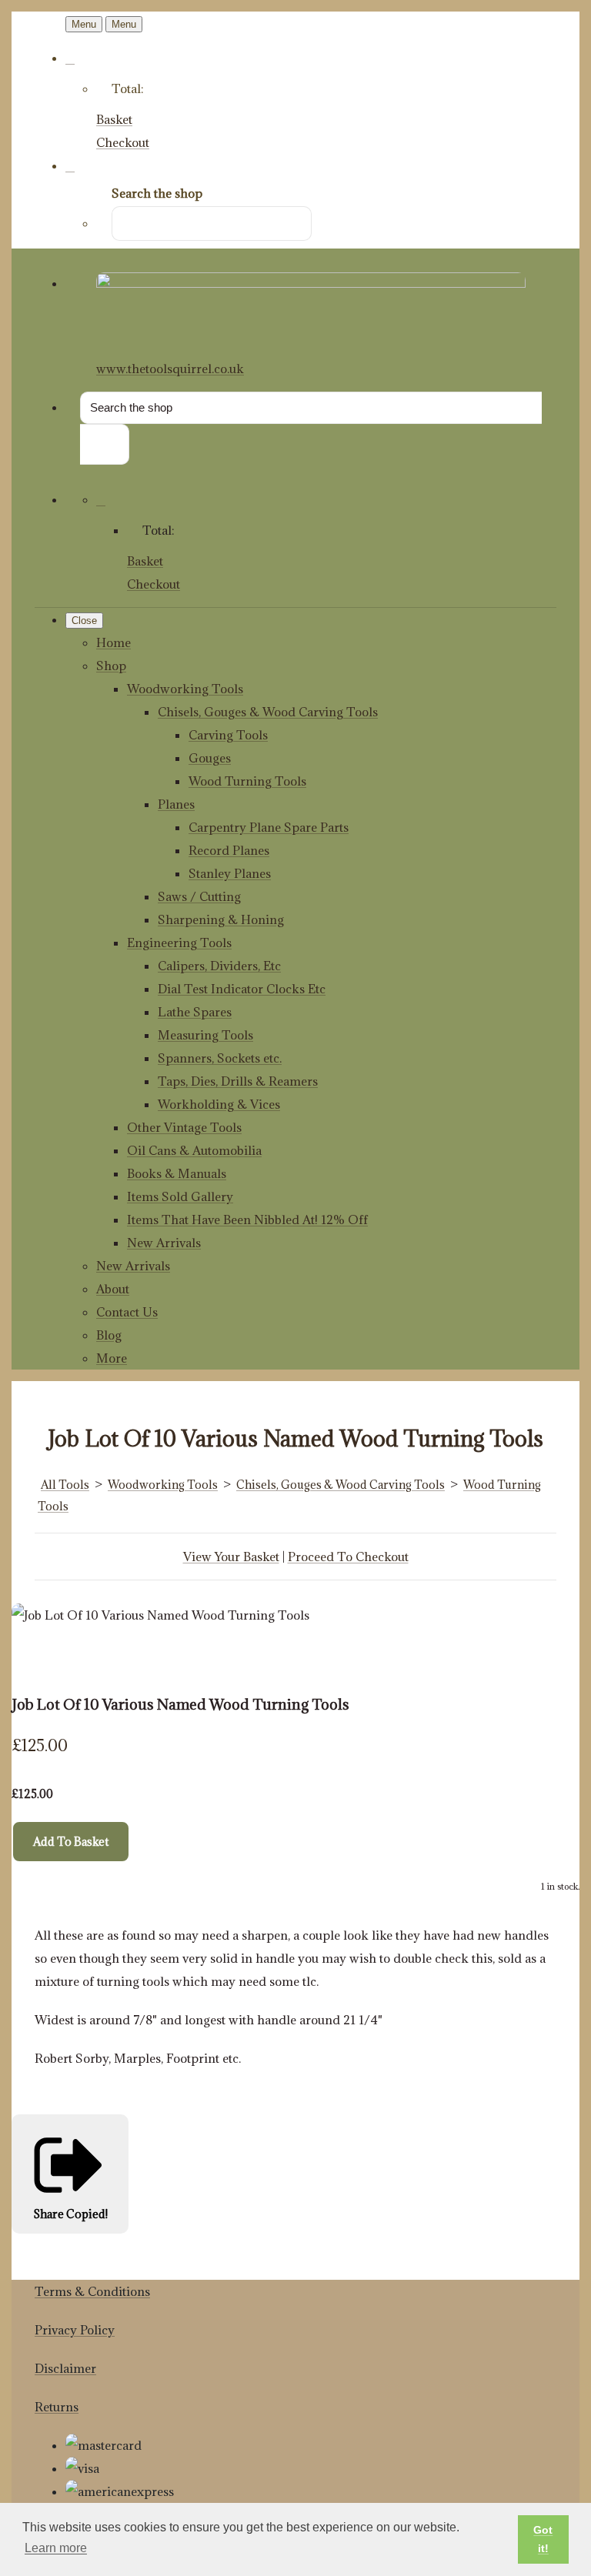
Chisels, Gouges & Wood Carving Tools (268, 712)
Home (114, 642)
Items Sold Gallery (180, 1196)
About (113, 1289)
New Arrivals (164, 1243)
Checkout (123, 142)
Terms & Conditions (92, 2291)
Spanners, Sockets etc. (220, 1058)
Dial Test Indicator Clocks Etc (242, 989)
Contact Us (127, 1312)
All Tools (65, 1485)
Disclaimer (65, 2368)
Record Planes (229, 850)
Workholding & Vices (219, 1104)
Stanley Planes (230, 873)
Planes (176, 804)
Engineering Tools (179, 943)
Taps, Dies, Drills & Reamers (238, 1081)
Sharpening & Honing (221, 919)
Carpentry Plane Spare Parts (269, 827)
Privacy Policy (75, 2330)
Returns (57, 2407)
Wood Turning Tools (247, 781)
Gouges (210, 758)
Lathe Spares (195, 1012)
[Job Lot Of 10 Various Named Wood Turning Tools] (35, 1661)
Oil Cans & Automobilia (194, 1150)
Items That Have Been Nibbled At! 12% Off (247, 1220)
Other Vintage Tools (184, 1127)
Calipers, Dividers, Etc (219, 966)
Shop (111, 666)
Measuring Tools (205, 1035)
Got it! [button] (543, 2539)
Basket (114, 119)
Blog (109, 1335)
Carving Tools (228, 735)
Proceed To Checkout (348, 1557)
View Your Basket (231, 1557)
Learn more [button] (56, 2548)
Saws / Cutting (199, 896)
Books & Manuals (177, 1173)
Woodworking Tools (185, 689)
